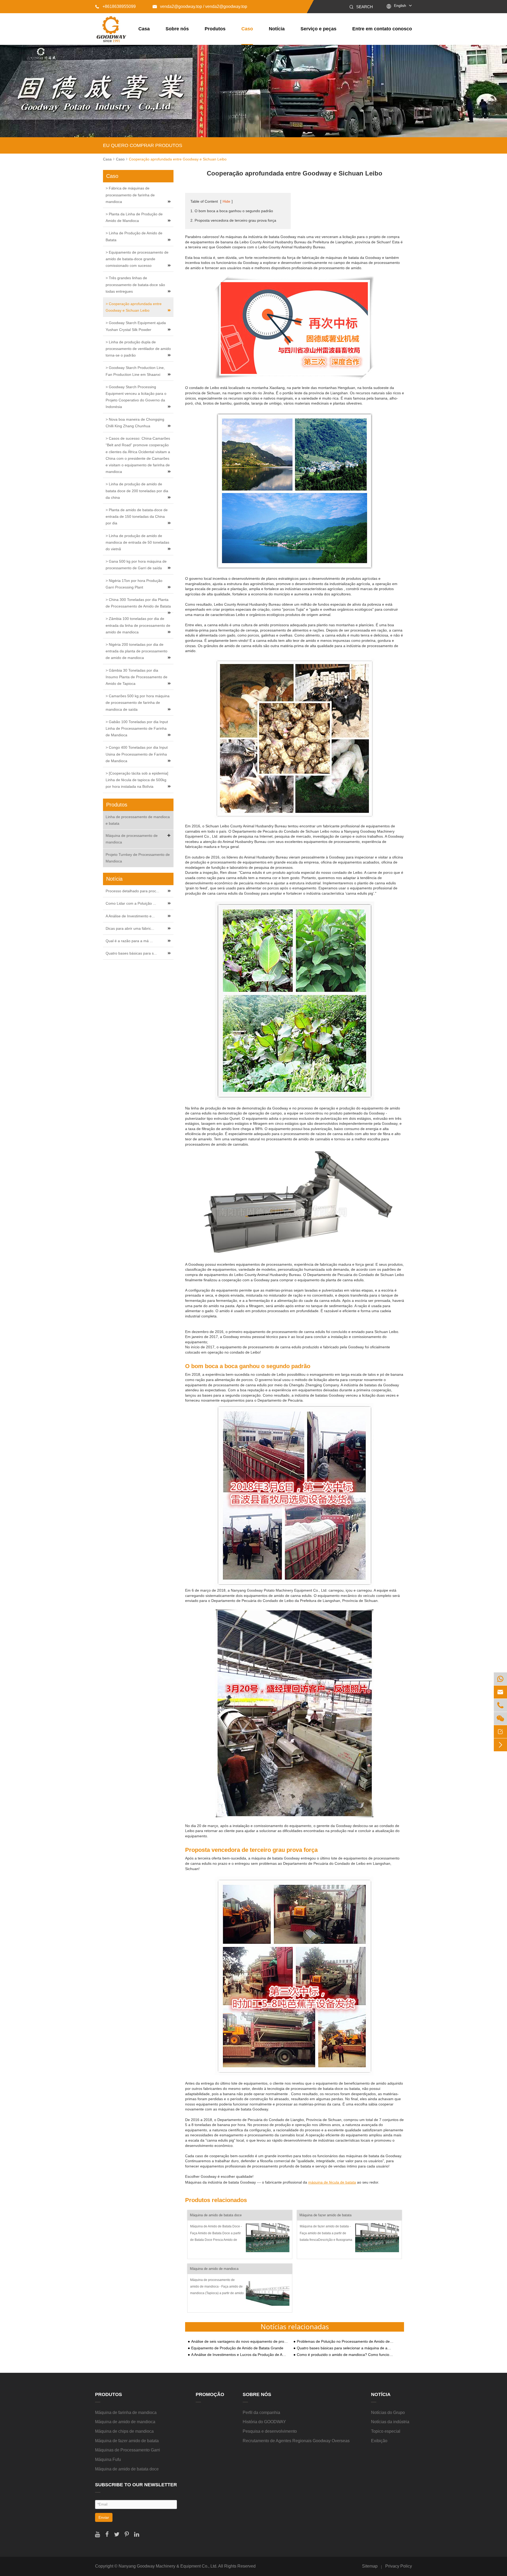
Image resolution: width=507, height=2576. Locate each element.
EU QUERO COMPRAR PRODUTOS (143, 145)
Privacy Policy (399, 2566)
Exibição (379, 2441)
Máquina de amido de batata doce (216, 2215)
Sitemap (370, 2566)
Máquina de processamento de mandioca (132, 839)
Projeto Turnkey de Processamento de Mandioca (138, 858)
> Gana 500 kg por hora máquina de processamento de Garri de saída (136, 565)
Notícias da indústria (390, 2422)
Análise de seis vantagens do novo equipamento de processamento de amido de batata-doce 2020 (240, 2342)
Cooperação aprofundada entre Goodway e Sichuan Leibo (178, 159)
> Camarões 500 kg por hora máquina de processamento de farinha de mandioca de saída (138, 703)
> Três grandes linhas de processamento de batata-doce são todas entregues (135, 284)
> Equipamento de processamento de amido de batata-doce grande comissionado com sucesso (137, 259)
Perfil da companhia (261, 2413)
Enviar (104, 2517)
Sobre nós (177, 29)
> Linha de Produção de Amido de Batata (134, 236)
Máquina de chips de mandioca (124, 2431)
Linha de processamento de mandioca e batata (138, 820)
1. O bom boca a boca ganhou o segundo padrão (232, 211)
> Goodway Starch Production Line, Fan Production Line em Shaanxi (135, 371)
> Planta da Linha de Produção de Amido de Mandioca (134, 217)
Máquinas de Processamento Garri (128, 2450)
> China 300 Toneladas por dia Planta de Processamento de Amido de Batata (138, 603)
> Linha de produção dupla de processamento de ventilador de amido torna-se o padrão (138, 349)
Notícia (277, 29)
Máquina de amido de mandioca (214, 2269)
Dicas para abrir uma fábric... (130, 928)
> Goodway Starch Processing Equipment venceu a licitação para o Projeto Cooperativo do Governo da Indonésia (136, 397)
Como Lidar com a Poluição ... (131, 903)
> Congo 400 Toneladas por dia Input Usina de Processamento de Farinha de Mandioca (137, 754)
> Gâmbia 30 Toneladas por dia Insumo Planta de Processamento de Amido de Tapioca (137, 677)
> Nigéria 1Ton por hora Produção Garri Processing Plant (134, 584)
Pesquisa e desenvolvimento (270, 2431)
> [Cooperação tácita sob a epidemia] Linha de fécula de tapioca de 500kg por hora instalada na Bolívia (137, 780)
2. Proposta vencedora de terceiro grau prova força (233, 220)
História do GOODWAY (264, 2422)
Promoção (210, 2394)
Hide (226, 201)
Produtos (215, 29)
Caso (247, 29)
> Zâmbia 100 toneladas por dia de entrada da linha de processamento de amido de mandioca (138, 625)
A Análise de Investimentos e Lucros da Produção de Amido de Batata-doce (240, 2355)
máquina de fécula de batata (332, 2182)
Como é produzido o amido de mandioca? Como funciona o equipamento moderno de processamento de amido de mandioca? (345, 2355)
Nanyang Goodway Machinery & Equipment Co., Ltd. (168, 2566)
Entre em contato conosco (382, 29)
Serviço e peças (318, 29)
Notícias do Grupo (388, 2413)
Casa (144, 29)
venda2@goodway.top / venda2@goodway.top (200, 6)
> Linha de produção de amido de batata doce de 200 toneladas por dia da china (137, 491)
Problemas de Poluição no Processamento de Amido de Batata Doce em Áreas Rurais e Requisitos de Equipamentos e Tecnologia (345, 2342)
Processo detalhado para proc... (132, 891)
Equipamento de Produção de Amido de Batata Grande (237, 2348)
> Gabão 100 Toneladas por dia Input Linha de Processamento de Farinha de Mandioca (137, 728)
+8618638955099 (115, 6)
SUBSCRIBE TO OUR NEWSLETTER (136, 2485)
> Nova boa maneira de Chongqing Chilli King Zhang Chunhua (135, 423)
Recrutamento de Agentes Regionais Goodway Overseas (296, 2441)
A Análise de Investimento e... (130, 916)
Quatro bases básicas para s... (131, 953)
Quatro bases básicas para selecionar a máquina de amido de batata (345, 2348)
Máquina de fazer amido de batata (325, 2215)
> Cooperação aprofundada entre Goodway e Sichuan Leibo (134, 307)
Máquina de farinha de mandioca (126, 2413)
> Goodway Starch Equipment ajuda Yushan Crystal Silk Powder (136, 326)
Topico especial (386, 2431)
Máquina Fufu (108, 2459)
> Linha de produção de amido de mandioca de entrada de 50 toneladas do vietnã (137, 542)
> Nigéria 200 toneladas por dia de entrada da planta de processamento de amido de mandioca (137, 651)
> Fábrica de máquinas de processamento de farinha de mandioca (130, 195)
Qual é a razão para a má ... (129, 941)
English (400, 6)
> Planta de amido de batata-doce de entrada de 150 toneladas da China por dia (137, 516)
